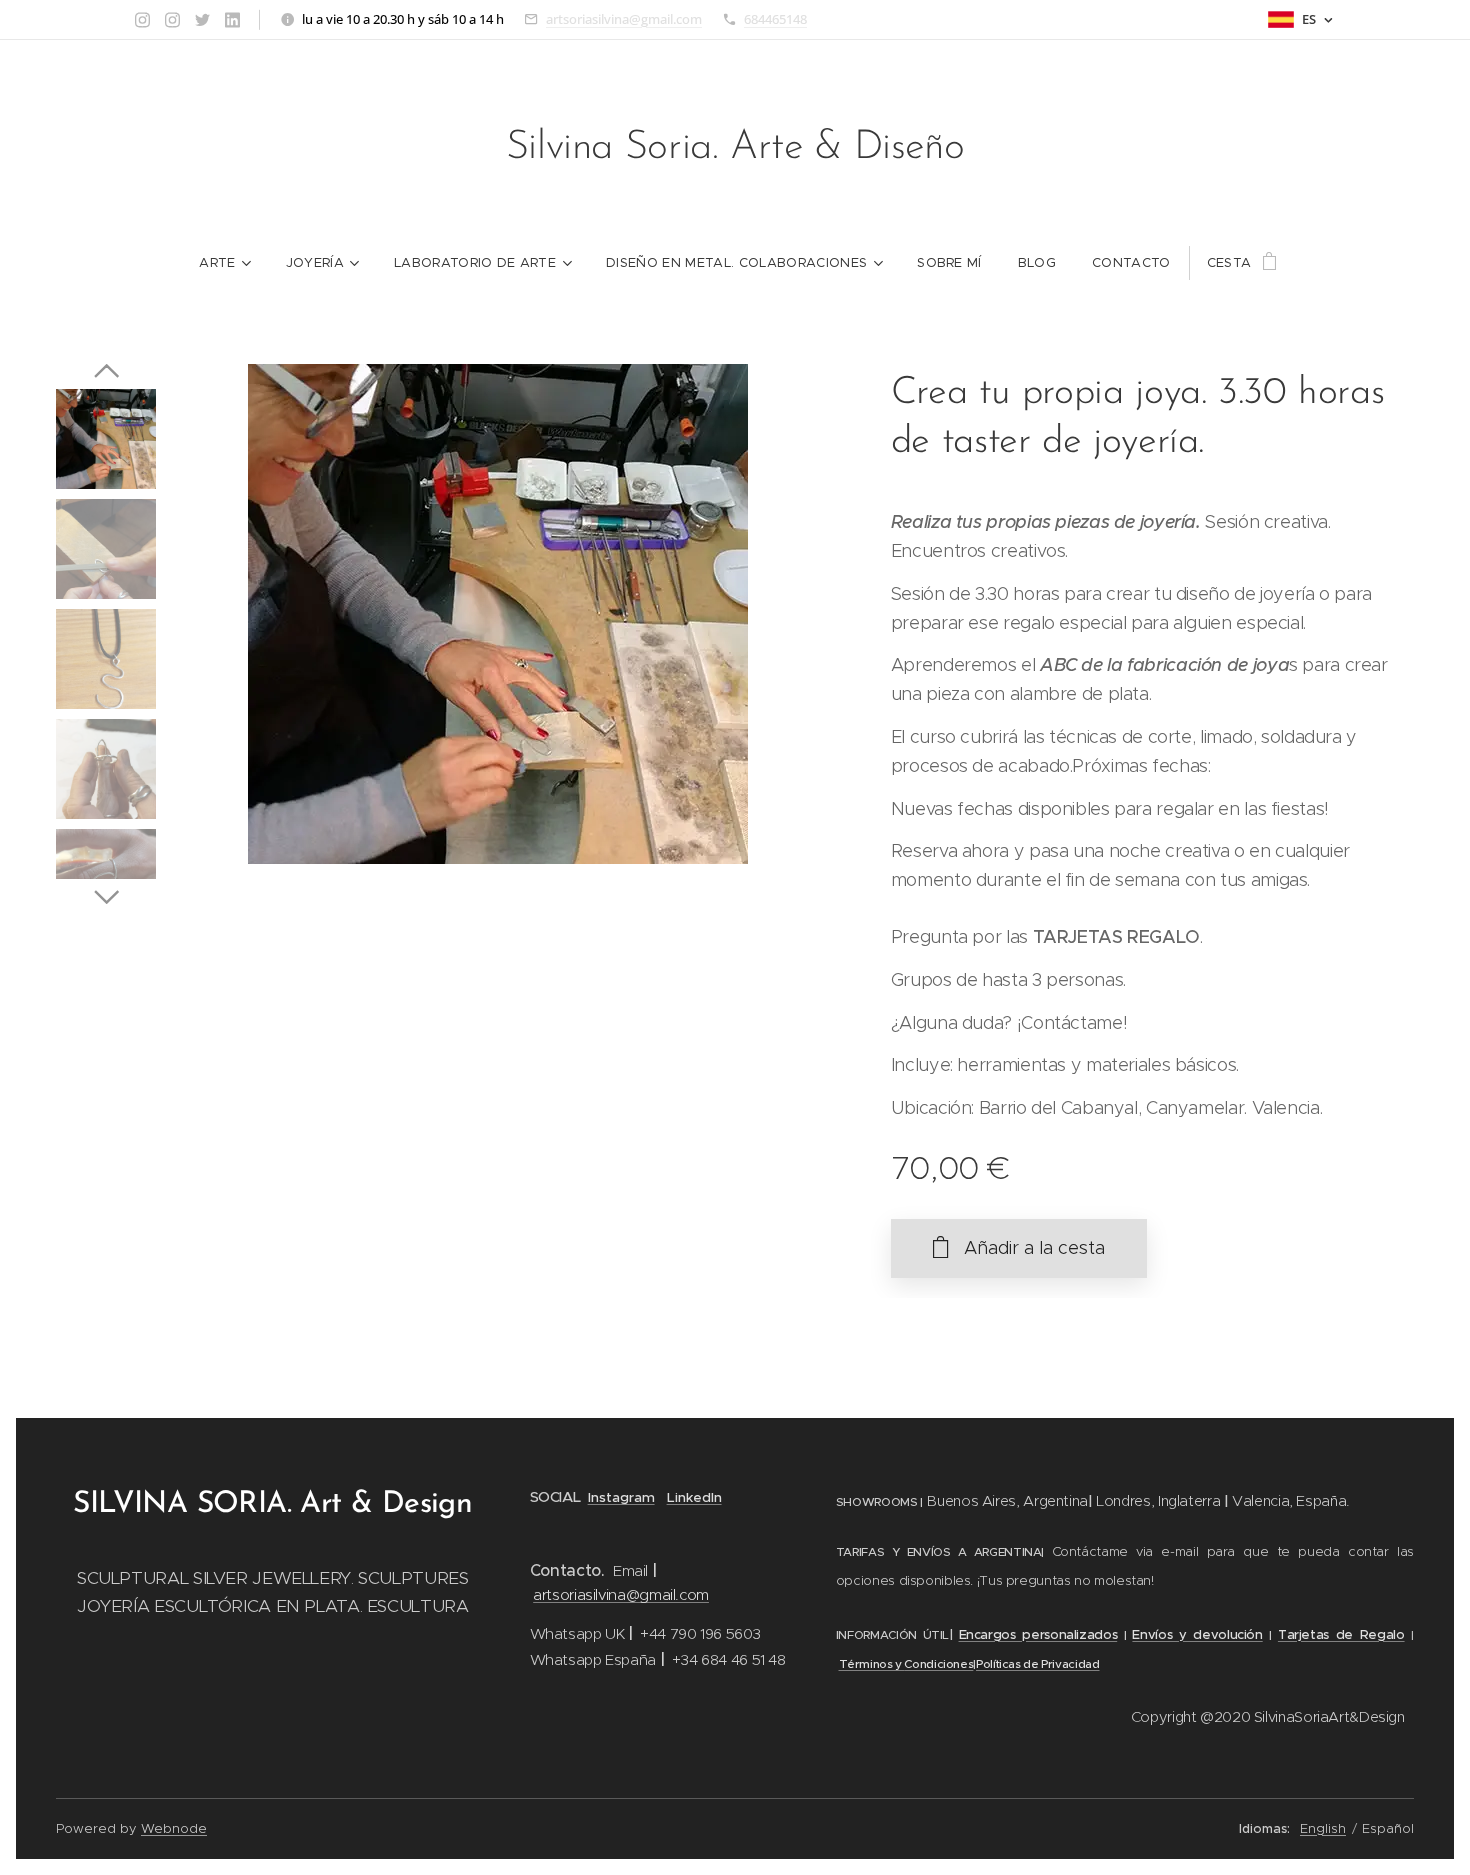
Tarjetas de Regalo (1341, 1634)
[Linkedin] (232, 20)
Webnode (174, 1828)
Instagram (621, 1497)
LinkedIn (694, 1497)
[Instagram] (142, 20)
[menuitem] (224, 263)
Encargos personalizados (1038, 1634)
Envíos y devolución (1197, 1634)
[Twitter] (202, 20)
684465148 (775, 19)
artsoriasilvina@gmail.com (624, 19)
